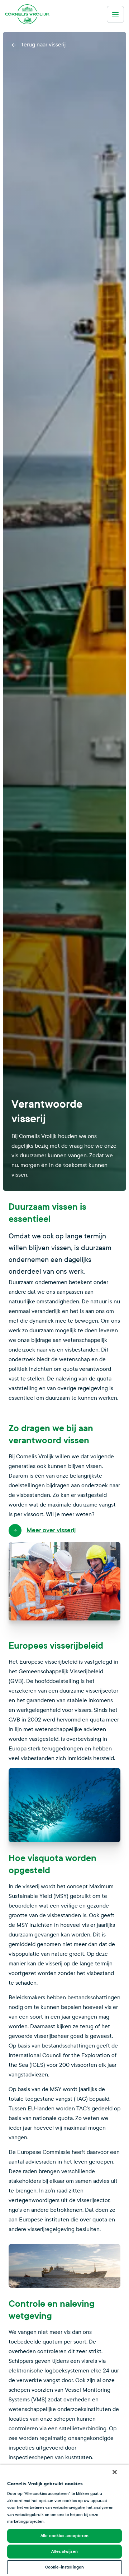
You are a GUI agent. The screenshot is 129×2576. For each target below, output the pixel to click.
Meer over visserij (51, 1530)
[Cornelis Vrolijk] (27, 14)
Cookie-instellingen (64, 2567)
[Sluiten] (115, 2472)
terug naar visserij (43, 44)
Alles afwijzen (64, 2551)
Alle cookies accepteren (64, 2536)
